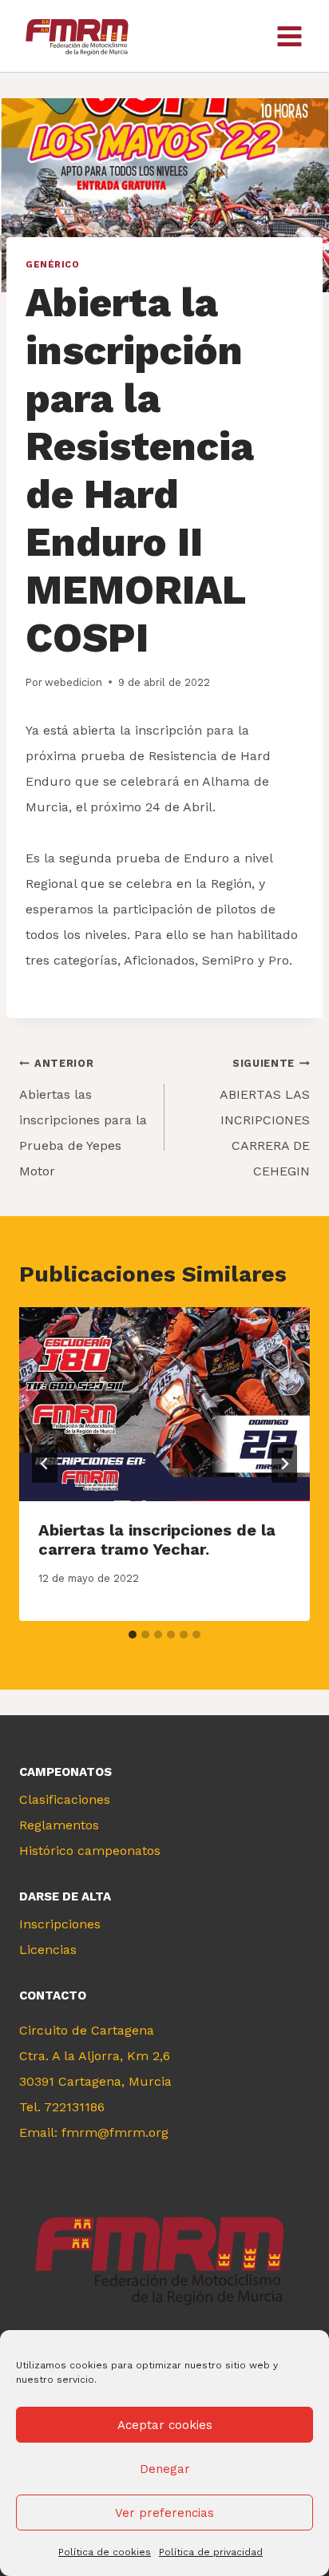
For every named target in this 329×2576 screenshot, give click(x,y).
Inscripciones (60, 1924)
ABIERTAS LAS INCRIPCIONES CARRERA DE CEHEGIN (265, 1118)
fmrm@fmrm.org (115, 2132)
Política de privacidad (211, 2552)
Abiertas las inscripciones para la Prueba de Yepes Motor (83, 1118)
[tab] (133, 1635)
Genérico (52, 265)
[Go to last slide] (45, 1464)
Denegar (165, 2469)
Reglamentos (59, 1825)
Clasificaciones (65, 1799)
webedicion (73, 682)
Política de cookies (105, 2552)
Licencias (48, 1950)
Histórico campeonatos (90, 1851)
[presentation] (164, 1404)
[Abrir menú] (289, 36)
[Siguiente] (284, 1464)
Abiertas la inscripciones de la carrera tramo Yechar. (157, 1540)
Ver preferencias (164, 2513)
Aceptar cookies (165, 2425)
